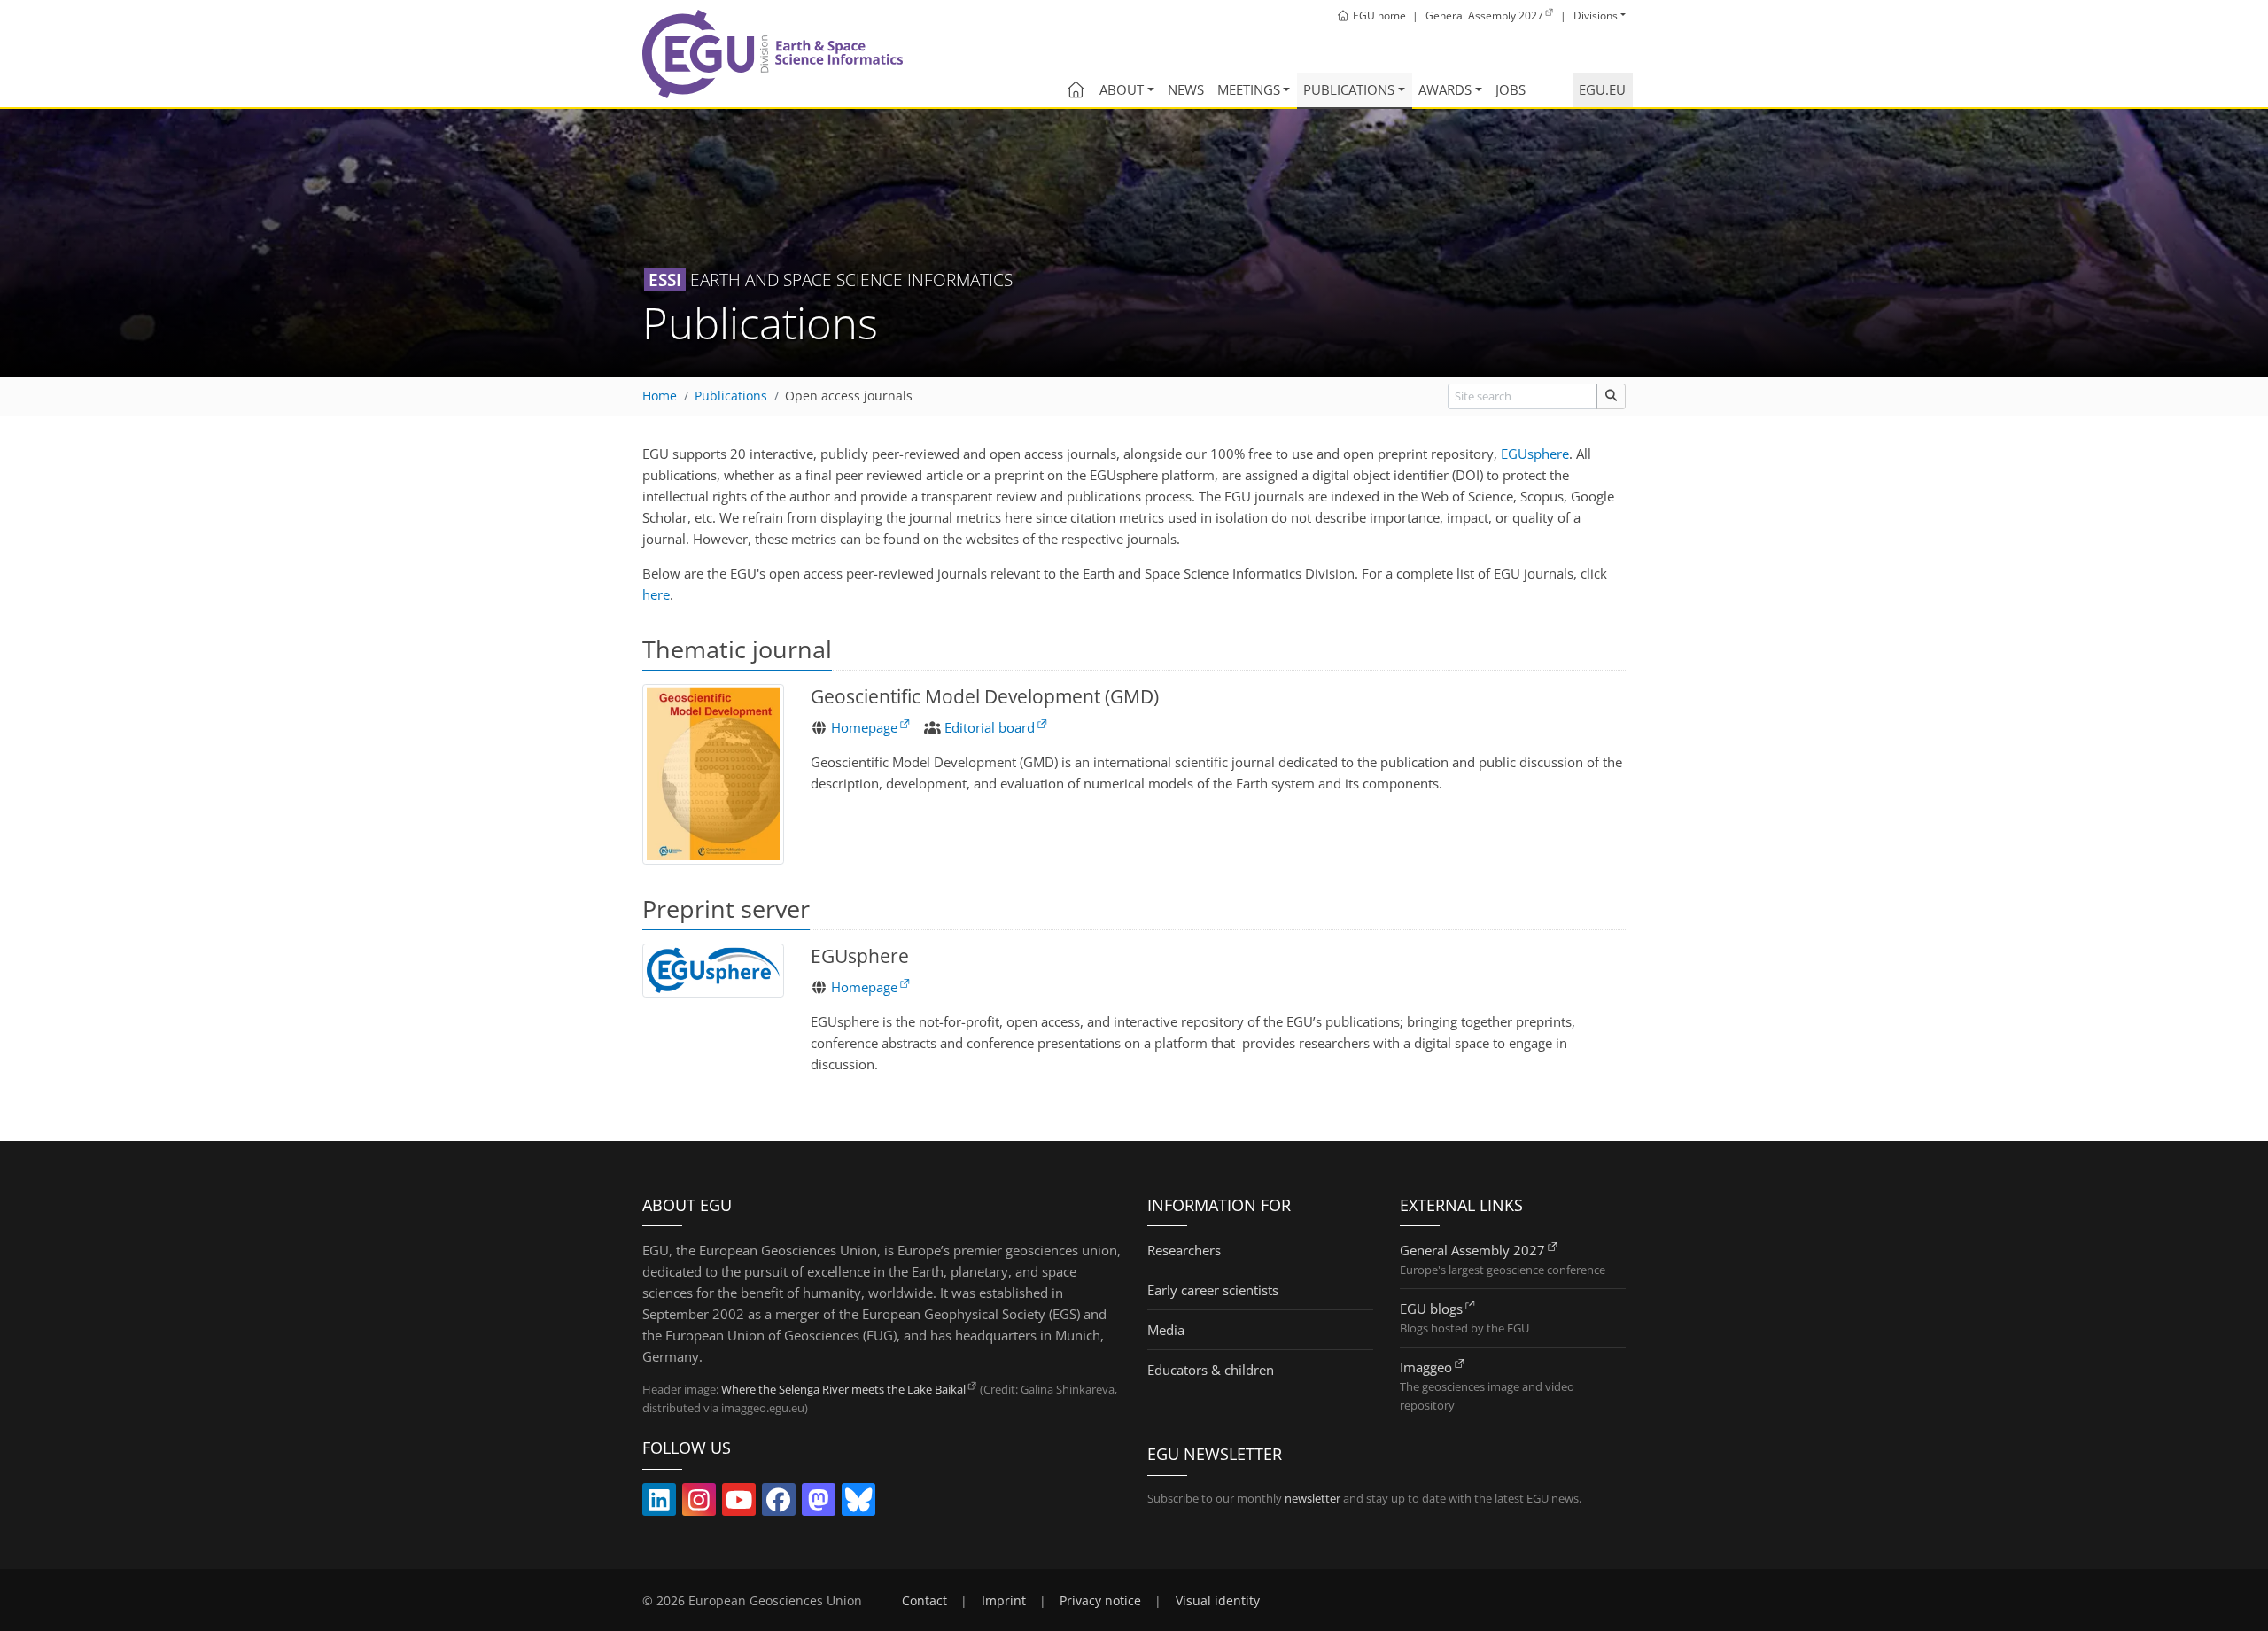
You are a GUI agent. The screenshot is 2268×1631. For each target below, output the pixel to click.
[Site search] (1611, 396)
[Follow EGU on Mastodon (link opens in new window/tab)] (819, 1503)
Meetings (1249, 89)
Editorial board (990, 727)
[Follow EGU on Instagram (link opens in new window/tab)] (699, 1503)
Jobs (1511, 89)
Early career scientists (1213, 1290)
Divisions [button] (1596, 16)
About (1122, 89)
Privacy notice (1100, 1601)
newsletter (1313, 1498)
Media (1166, 1330)
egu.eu (1602, 89)
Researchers (1184, 1250)
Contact (924, 1601)
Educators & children (1211, 1370)
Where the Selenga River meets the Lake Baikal (843, 1389)
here (656, 594)
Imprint (1004, 1601)
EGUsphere (1535, 454)
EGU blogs (1431, 1309)
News (1186, 89)
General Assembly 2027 (1472, 1250)
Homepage (864, 727)
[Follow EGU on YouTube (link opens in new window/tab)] (739, 1503)
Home (660, 396)
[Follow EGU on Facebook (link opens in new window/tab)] (779, 1503)
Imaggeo (1426, 1367)
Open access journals (849, 396)
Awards (1445, 89)
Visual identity (1218, 1601)
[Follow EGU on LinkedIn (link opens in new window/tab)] (659, 1503)
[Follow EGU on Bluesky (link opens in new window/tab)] (858, 1503)
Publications (1349, 89)
